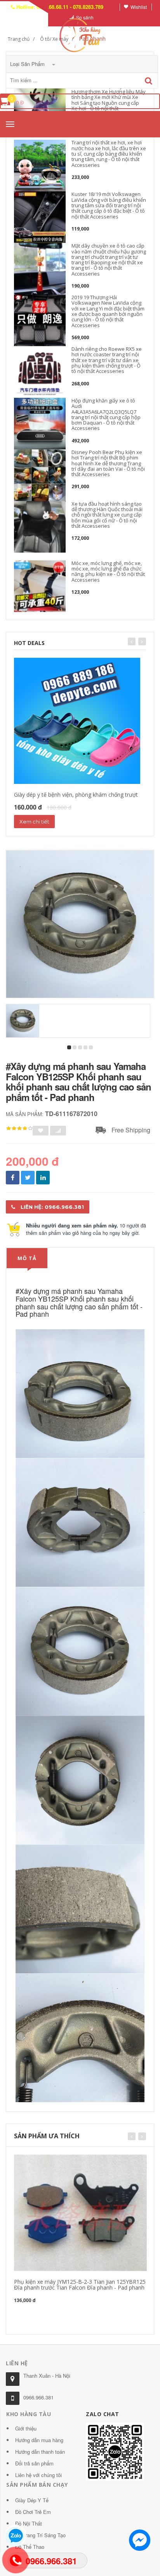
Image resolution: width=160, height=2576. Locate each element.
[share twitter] (28, 1178)
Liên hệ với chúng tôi (38, 2475)
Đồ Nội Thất (29, 2523)
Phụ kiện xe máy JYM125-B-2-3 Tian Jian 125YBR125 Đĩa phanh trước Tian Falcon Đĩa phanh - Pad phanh (80, 2285)
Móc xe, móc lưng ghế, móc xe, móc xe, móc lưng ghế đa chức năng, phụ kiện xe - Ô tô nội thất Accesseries (108, 571)
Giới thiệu (26, 2428)
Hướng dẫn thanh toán (40, 2452)
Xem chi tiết (34, 822)
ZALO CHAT (103, 2414)
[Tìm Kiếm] (149, 81)
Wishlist (139, 7)
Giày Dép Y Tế (32, 2500)
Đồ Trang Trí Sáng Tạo (40, 2535)
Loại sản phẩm (28, 64)
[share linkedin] (43, 1178)
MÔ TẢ (27, 1258)
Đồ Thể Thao (30, 2547)
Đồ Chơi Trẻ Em (33, 2512)
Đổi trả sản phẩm (34, 2463)
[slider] (19, 1129)
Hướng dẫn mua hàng (39, 2440)
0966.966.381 (38, 2397)
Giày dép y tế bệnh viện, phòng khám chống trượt (76, 795)
